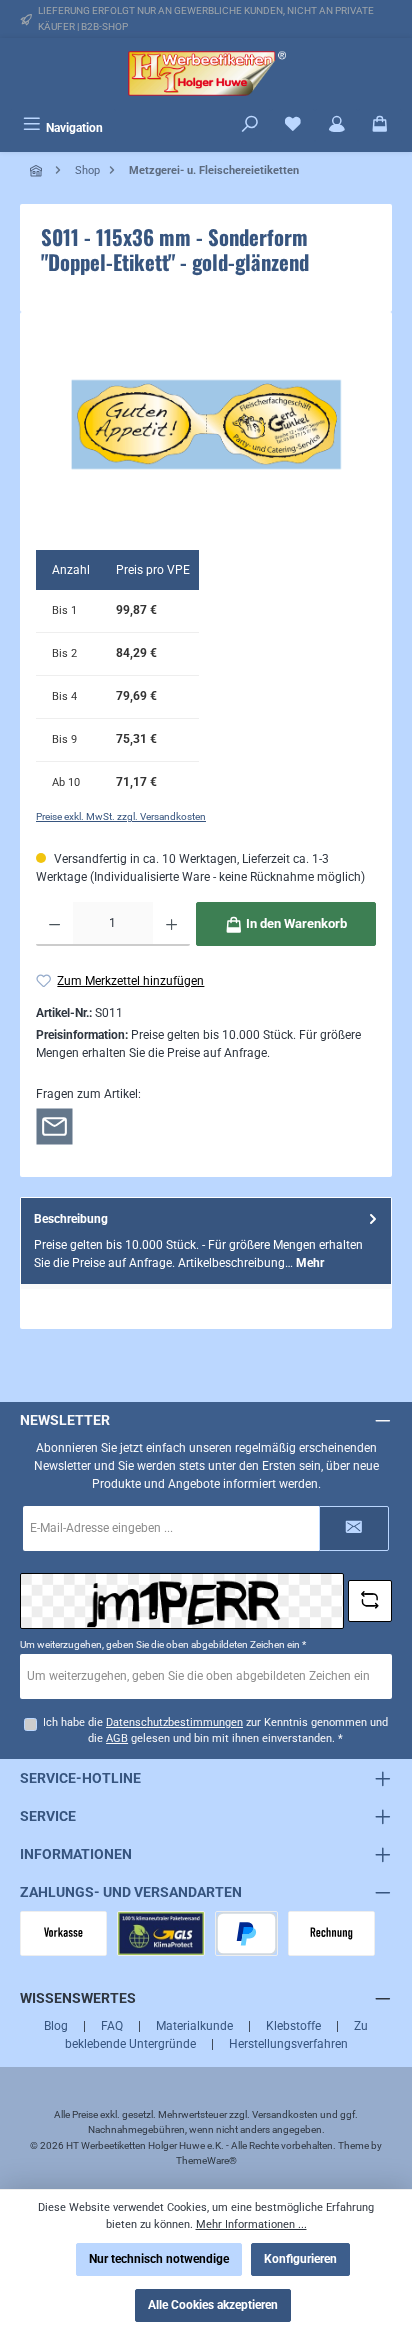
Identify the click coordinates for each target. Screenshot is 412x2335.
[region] (206, 424)
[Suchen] (250, 126)
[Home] (38, 170)
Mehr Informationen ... (251, 2224)
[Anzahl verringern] (54, 924)
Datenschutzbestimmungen (174, 1722)
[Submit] (354, 1528)
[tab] (206, 1240)
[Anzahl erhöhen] (171, 924)
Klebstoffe (293, 2026)
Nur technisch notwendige (159, 2259)
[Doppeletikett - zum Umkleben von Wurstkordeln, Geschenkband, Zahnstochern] (206, 425)
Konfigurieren (300, 2259)
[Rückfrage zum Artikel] (54, 1126)
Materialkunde (194, 2026)
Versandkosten (285, 2114)
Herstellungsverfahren (288, 2044)
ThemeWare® (206, 2160)
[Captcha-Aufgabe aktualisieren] (370, 1601)
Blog (56, 2026)
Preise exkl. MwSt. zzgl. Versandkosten (121, 816)
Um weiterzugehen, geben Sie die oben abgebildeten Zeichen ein (163, 1644)
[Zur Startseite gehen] (206, 73)
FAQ (112, 2026)
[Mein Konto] (337, 126)
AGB (117, 1738)
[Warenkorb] (380, 126)
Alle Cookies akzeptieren (213, 2305)
